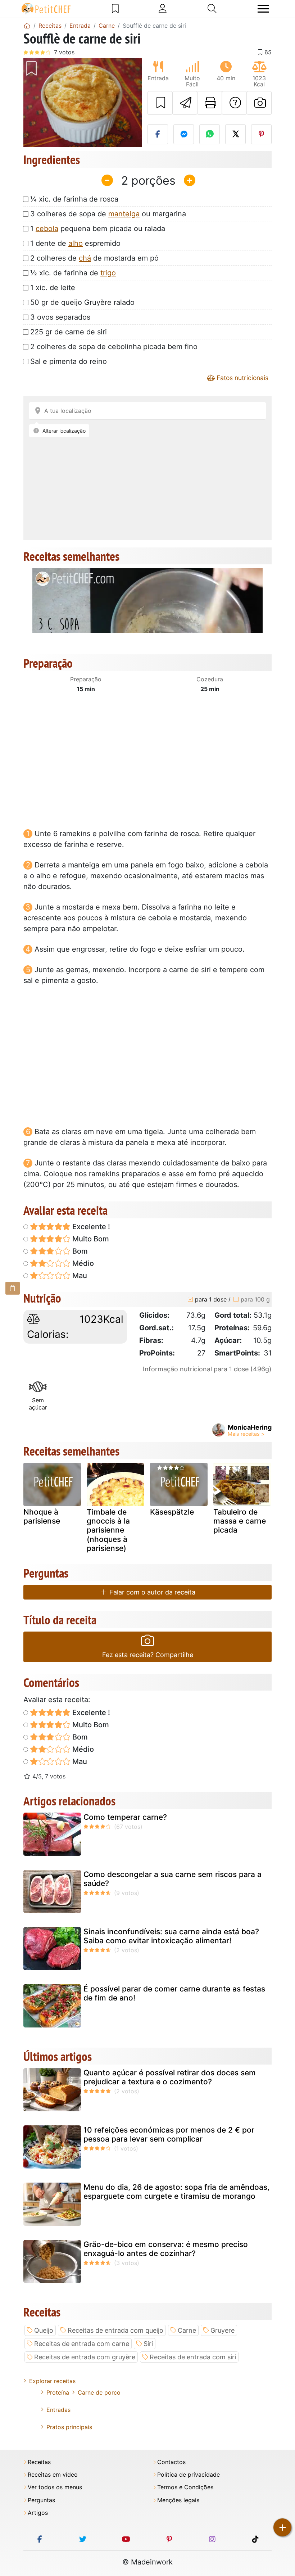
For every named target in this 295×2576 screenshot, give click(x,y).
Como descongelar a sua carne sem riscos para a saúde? (173, 1879)
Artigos (38, 2513)
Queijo (44, 2330)
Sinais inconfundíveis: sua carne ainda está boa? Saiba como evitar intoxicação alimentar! (171, 1936)
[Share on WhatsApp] (210, 134)
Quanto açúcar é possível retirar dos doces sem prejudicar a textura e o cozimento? (170, 2077)
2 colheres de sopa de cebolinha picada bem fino (114, 347)
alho (76, 243)
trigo (108, 273)
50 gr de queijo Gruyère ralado (82, 302)
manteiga (124, 214)
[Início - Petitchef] (27, 26)
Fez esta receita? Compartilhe (148, 1655)
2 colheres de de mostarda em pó (94, 258)
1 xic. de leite (53, 288)
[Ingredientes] (13, 1288)
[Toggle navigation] (263, 9)
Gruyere (223, 2330)
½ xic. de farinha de (73, 273)
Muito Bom (90, 1239)
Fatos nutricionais (242, 378)
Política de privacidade (189, 2475)
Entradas (58, 2410)
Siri (148, 2344)
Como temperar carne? (125, 1817)
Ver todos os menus (55, 2487)
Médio (82, 1263)
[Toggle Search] (212, 9)
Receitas (39, 2462)
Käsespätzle (172, 1512)
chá (85, 258)
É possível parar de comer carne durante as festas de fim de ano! (174, 1993)
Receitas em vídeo (53, 2475)
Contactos (171, 2462)
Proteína (58, 2392)
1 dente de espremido (75, 243)
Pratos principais (69, 2427)
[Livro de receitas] (115, 9)
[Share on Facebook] (158, 134)
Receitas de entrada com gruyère (85, 2357)
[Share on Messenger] (184, 134)
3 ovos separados (60, 317)
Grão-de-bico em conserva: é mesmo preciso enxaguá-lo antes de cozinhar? (166, 2249)
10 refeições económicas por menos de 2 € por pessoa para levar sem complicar (169, 2134)
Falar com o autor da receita (151, 1592)
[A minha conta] (163, 9)
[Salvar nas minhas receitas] (160, 103)
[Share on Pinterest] (261, 134)
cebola (47, 229)
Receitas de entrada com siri (193, 2357)
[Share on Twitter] (235, 134)
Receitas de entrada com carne (82, 2344)
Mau (79, 1276)
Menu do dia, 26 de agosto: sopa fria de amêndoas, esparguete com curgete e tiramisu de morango (176, 2192)
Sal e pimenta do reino (69, 361)
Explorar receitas (52, 2381)
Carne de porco (99, 2392)
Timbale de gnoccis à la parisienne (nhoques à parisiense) (108, 1530)
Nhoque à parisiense (42, 1516)
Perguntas (41, 2500)
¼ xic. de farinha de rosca (74, 199)
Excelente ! (90, 1227)
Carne (187, 2330)
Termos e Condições (185, 2487)
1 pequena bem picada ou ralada (98, 229)
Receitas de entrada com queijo (115, 2330)
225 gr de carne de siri (69, 332)
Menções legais (178, 2500)
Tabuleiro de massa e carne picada (240, 1521)
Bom (79, 1251)
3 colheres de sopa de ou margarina (108, 214)
